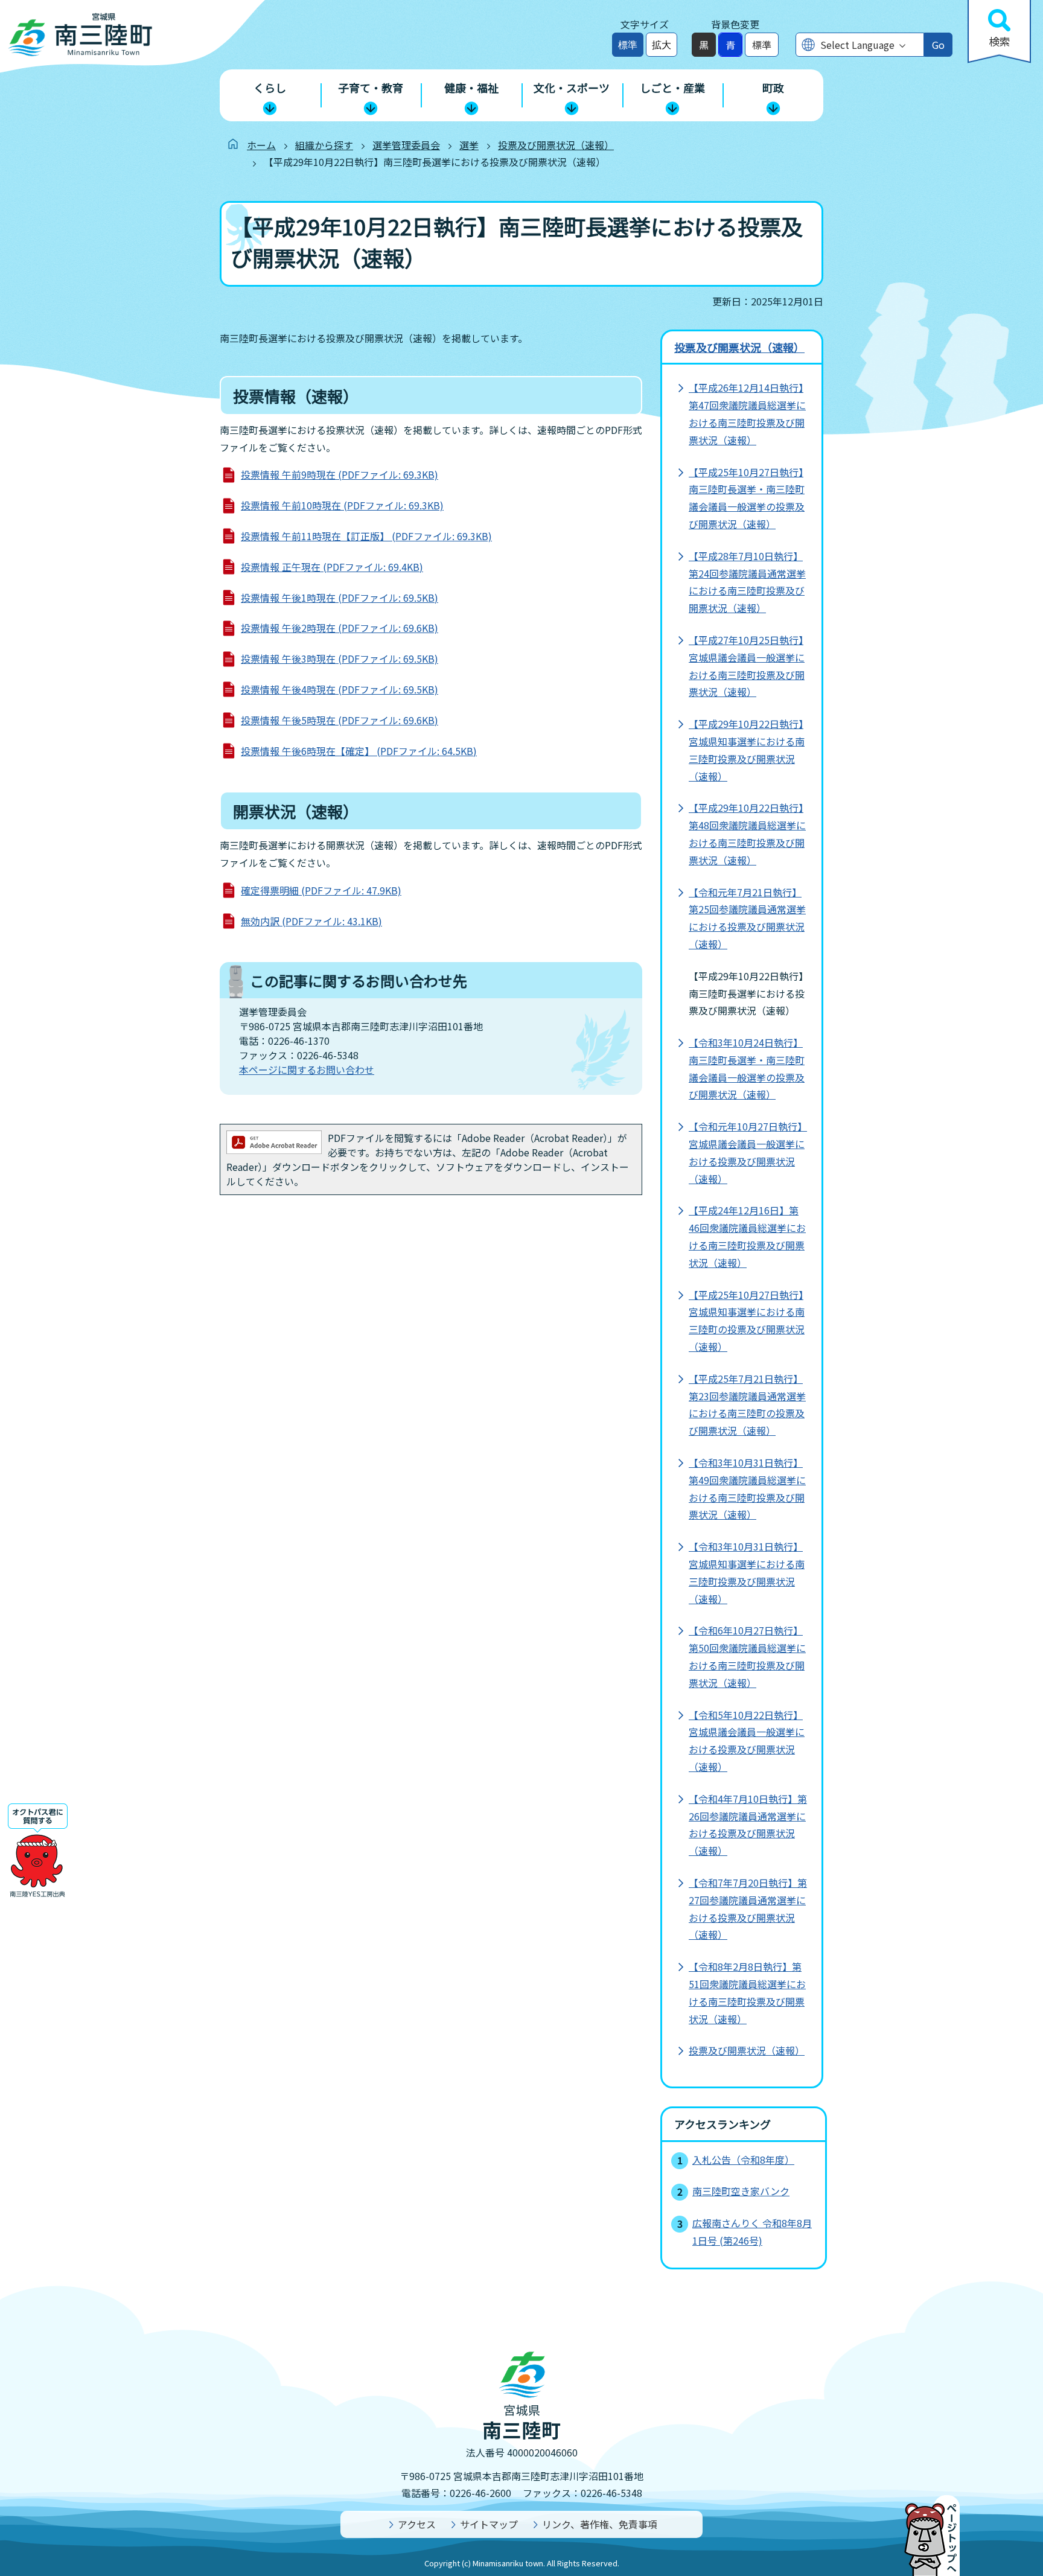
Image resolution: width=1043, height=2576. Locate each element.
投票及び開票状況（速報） (556, 145)
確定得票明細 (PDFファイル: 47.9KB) (321, 890)
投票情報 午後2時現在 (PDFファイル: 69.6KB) (340, 628)
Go (938, 45)
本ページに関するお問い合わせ (307, 1070)
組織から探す (324, 145)
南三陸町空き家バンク (741, 2191)
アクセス (417, 2524)
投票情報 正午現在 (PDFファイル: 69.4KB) (332, 567)
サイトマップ (489, 2524)
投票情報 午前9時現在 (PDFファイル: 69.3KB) (340, 474)
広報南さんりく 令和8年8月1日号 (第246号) (752, 2232)
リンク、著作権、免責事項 (600, 2524)
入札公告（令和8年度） (743, 2160)
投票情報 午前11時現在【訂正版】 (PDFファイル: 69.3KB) (366, 536)
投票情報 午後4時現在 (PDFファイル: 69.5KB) (340, 689)
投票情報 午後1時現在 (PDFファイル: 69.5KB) (340, 598)
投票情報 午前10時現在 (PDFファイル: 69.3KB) (342, 505)
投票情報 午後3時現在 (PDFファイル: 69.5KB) (340, 658)
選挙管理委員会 (406, 145)
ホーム (261, 145)
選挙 (469, 145)
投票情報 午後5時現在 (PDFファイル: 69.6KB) (340, 720)
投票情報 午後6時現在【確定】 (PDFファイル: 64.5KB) (359, 751)
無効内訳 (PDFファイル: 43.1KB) (311, 921)
